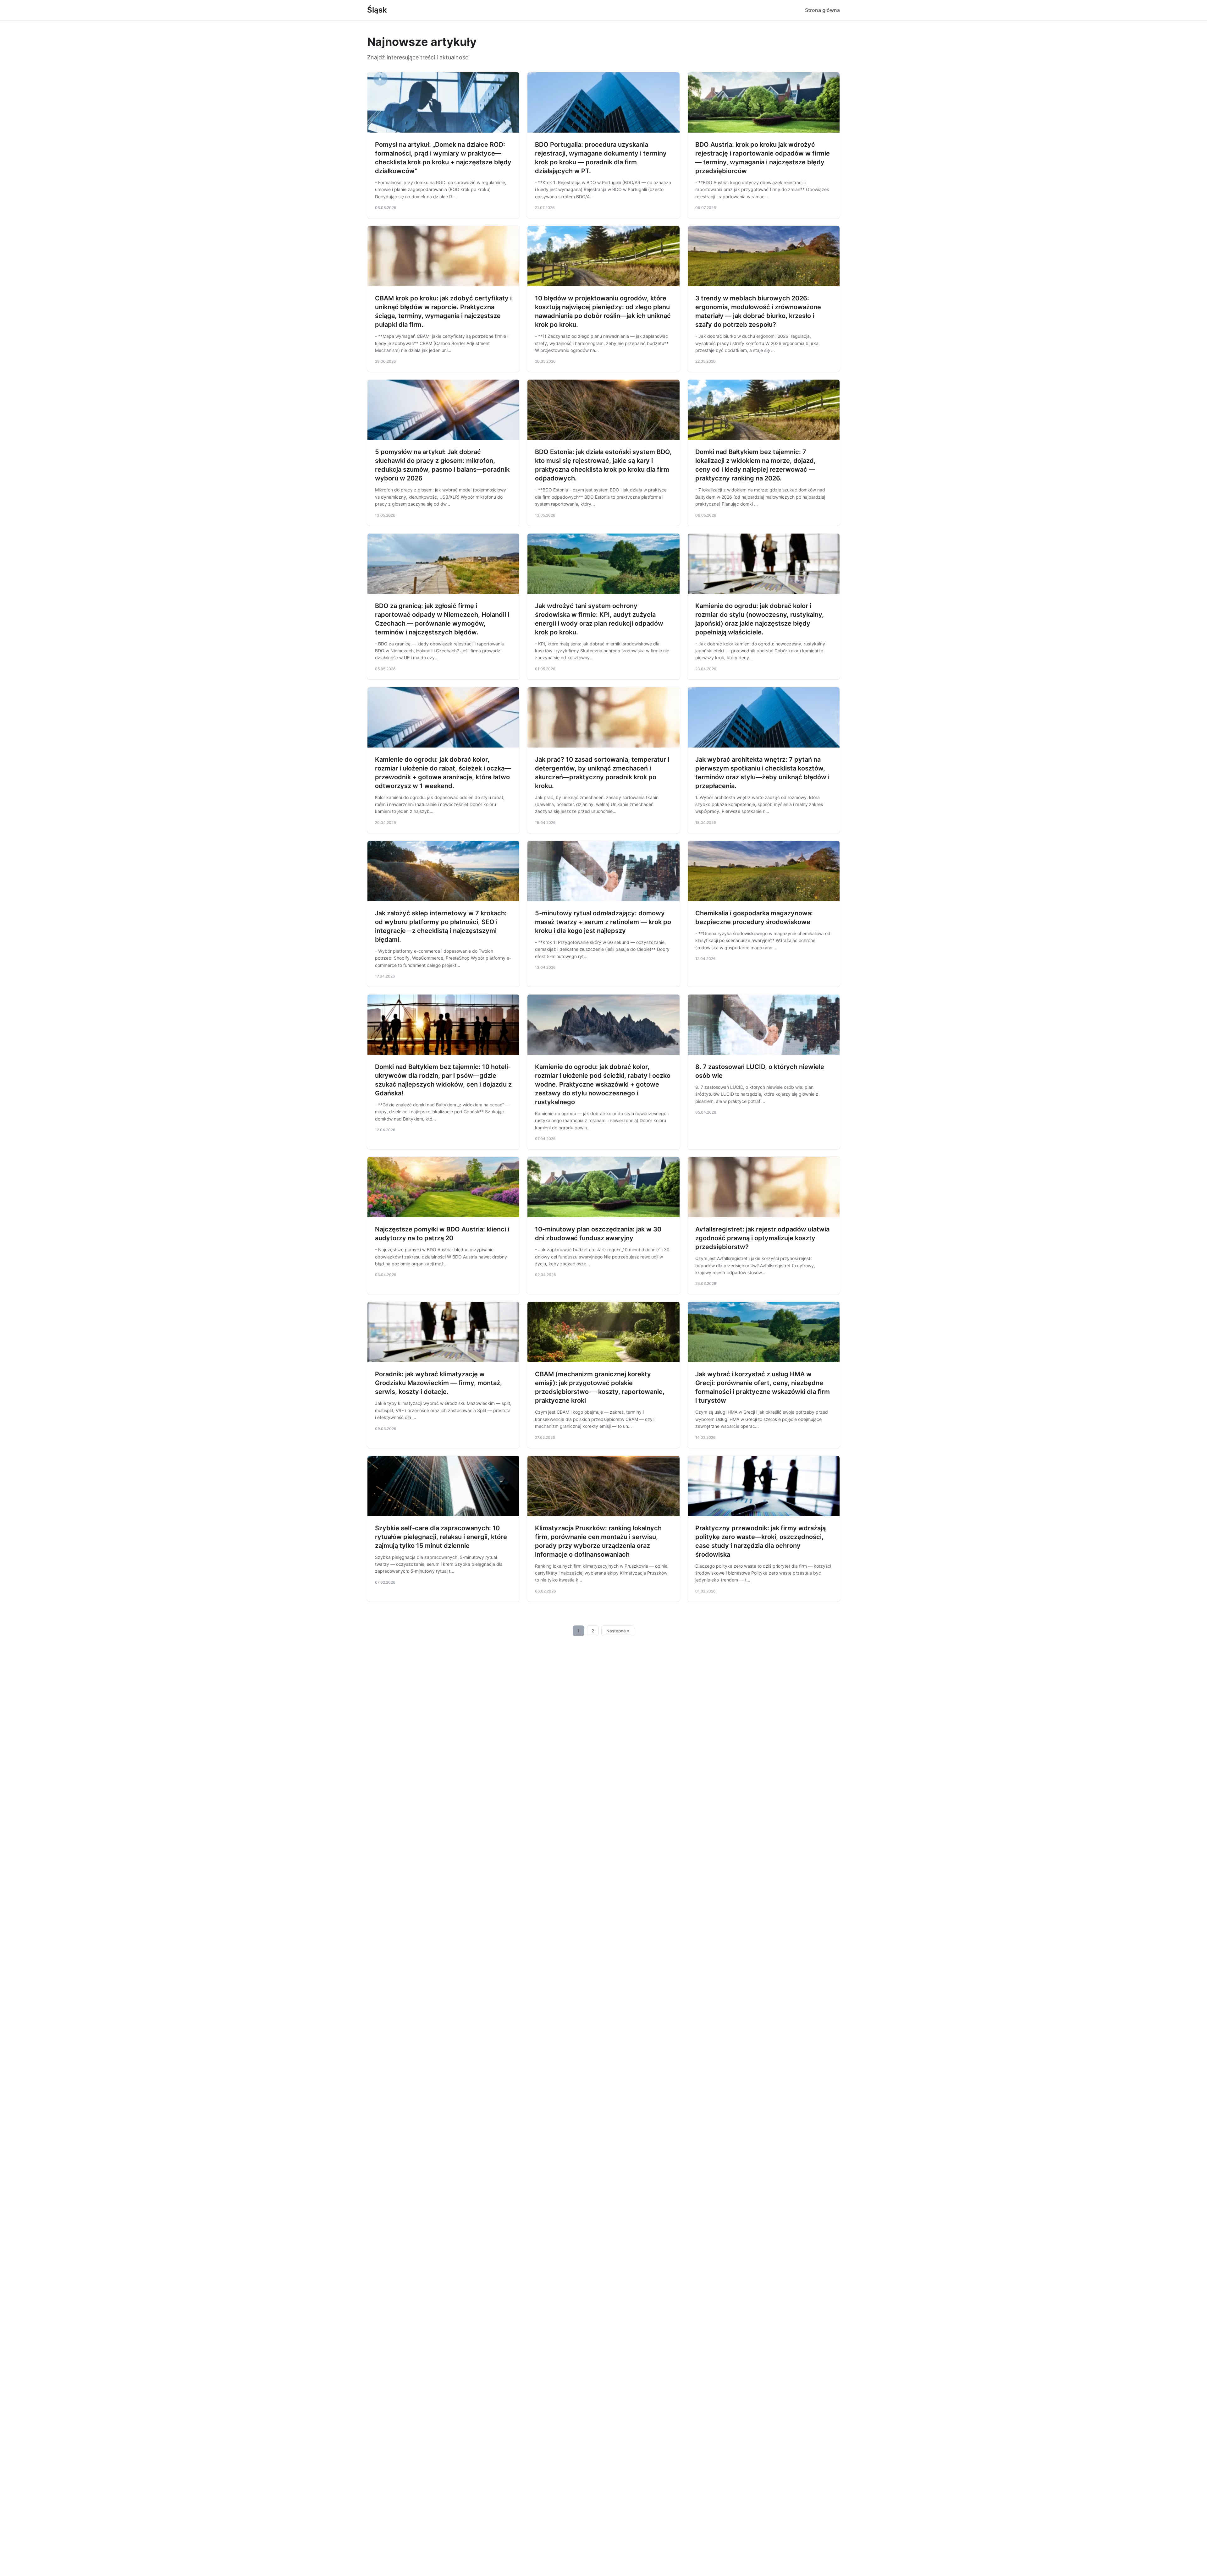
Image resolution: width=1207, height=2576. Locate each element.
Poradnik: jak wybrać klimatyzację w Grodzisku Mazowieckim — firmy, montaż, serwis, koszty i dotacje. (438, 1383)
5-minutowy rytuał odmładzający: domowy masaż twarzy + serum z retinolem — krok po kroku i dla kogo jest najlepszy (603, 922)
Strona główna (822, 10)
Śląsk (377, 10)
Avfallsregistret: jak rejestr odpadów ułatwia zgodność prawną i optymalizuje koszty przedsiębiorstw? (762, 1238)
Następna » (618, 1631)
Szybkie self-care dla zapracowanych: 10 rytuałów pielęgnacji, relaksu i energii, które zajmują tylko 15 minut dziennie (441, 1537)
